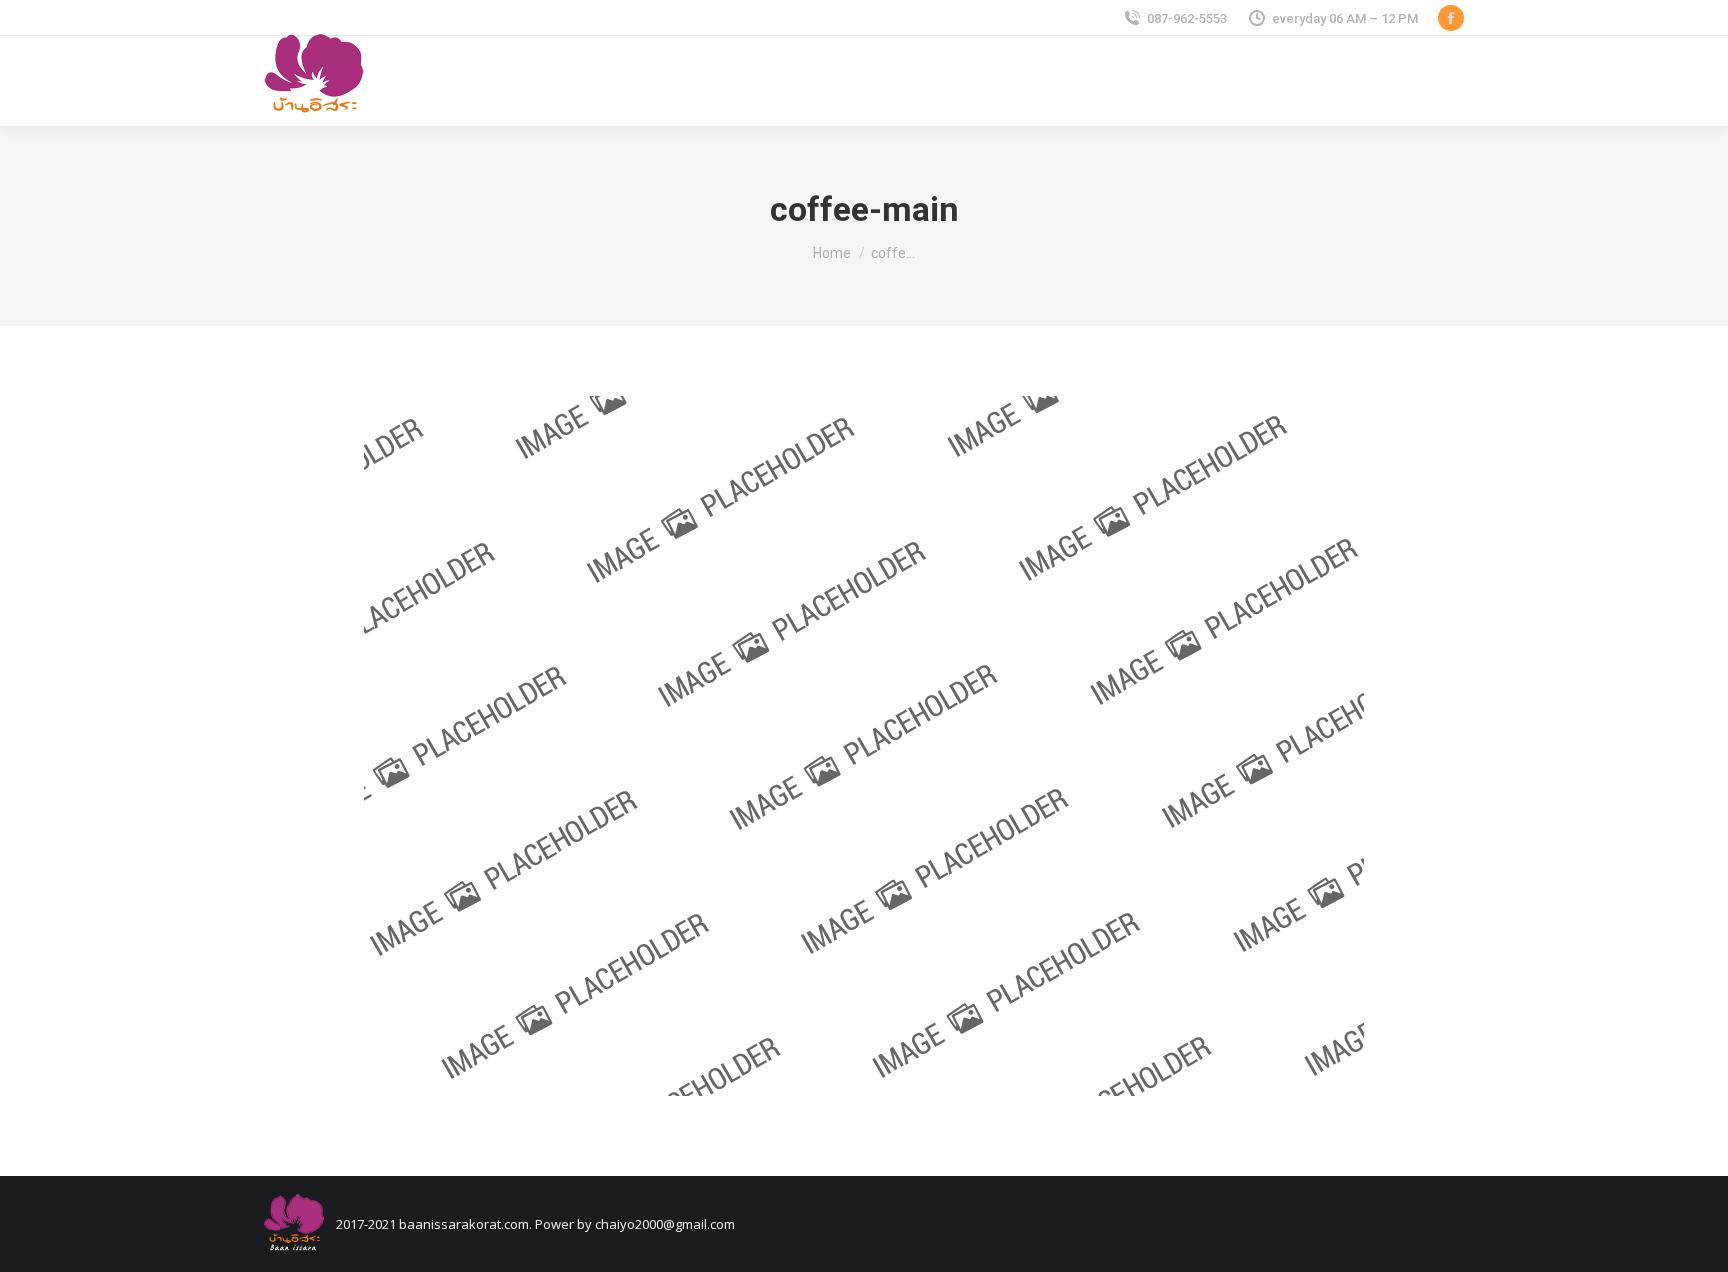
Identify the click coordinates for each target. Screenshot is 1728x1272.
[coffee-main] (864, 746)
